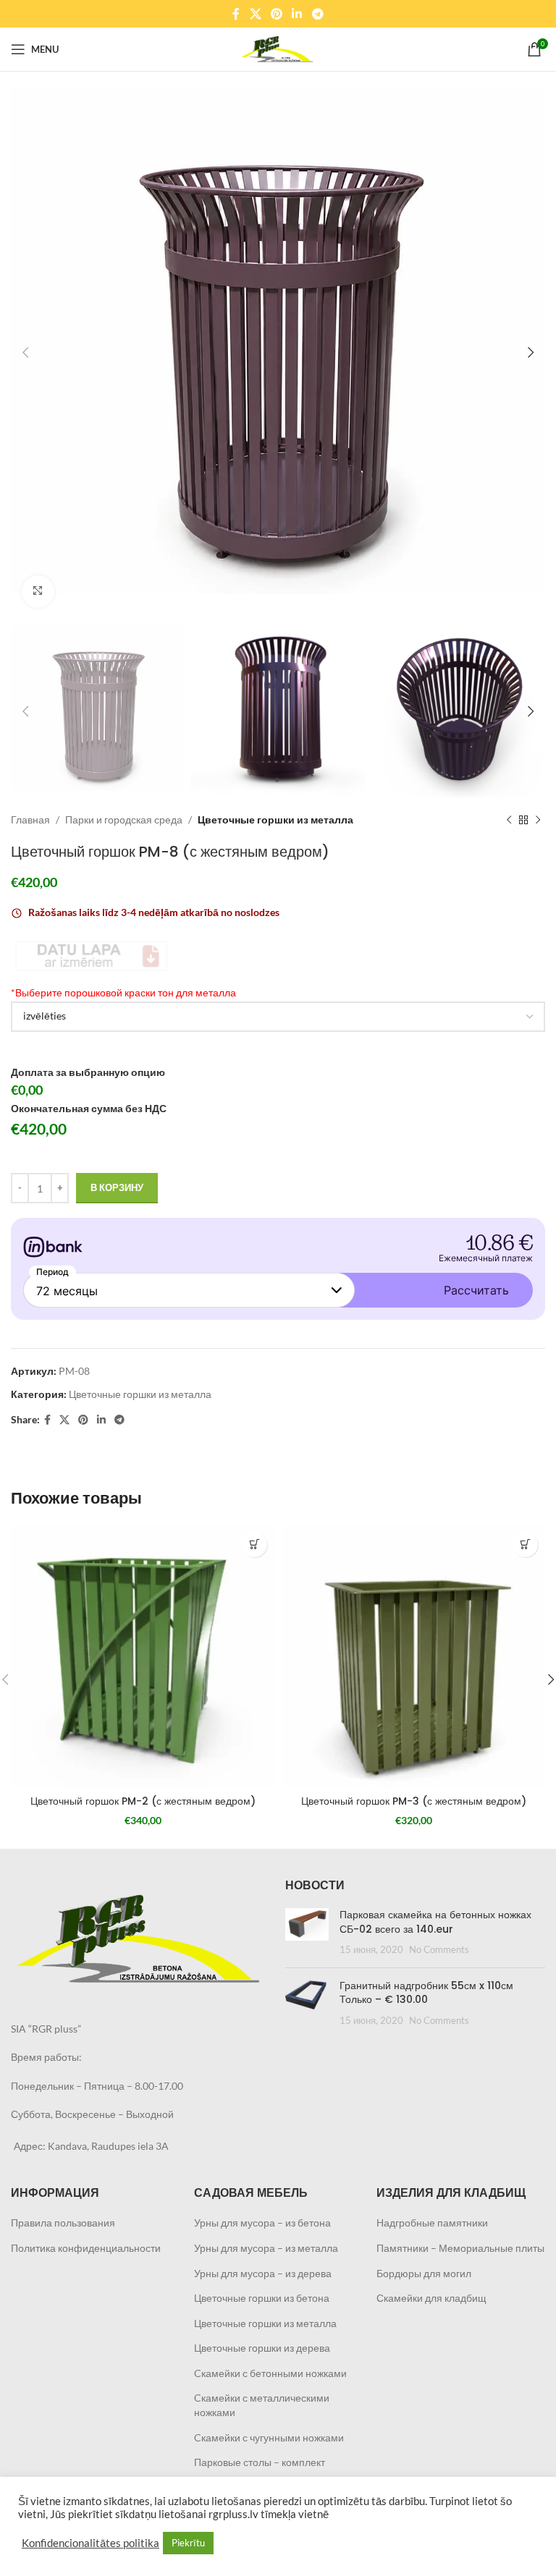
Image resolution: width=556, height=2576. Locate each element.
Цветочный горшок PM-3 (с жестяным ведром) (414, 1801)
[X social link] (255, 14)
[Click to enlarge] (38, 592)
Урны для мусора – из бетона (262, 2223)
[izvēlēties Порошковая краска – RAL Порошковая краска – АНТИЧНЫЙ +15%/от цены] (278, 1017)
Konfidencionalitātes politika (90, 2543)
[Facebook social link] (236, 14)
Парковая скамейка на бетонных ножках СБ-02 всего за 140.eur (435, 1922)
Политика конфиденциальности (86, 2248)
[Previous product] (509, 820)
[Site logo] (278, 48)
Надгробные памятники (432, 2223)
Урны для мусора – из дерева (263, 2273)
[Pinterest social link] (276, 14)
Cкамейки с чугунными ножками (269, 2437)
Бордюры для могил (424, 2273)
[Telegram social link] (317, 14)
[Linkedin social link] (297, 14)
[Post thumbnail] (307, 1932)
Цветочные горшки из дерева (262, 2348)
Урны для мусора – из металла (266, 2248)
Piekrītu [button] (188, 2543)
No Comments (439, 1950)
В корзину (117, 1187)
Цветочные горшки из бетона (262, 2298)
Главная (30, 819)
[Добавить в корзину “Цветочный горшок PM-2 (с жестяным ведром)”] (254, 1545)
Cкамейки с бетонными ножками (270, 2373)
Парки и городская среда (124, 819)
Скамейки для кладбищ (431, 2298)
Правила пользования (63, 2223)
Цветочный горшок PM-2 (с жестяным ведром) (143, 1801)
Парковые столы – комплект (260, 2462)
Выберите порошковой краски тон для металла (123, 992)
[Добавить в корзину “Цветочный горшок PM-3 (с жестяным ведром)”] (525, 1545)
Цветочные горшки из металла (275, 819)
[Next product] (538, 820)
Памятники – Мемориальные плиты (460, 2248)
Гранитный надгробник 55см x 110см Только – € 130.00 (426, 1993)
